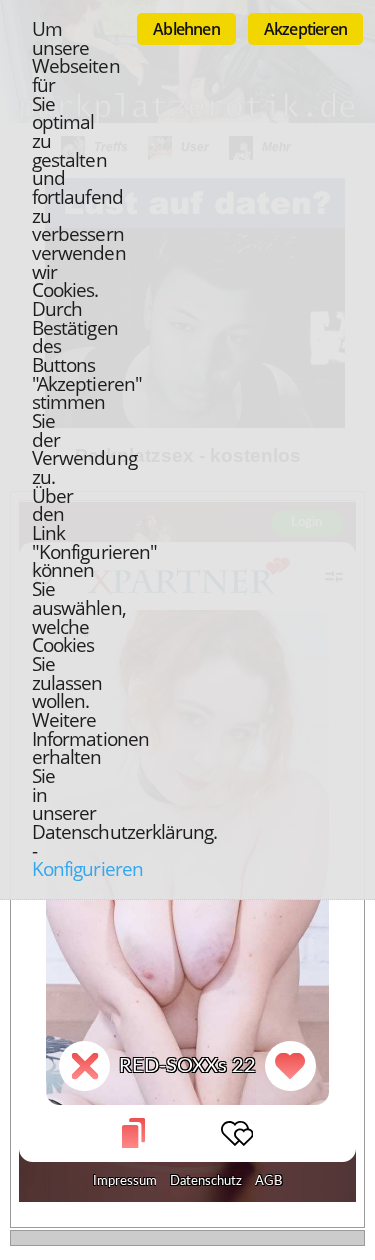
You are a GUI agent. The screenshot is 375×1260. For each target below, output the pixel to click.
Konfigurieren (87, 868)
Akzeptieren (305, 29)
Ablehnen (186, 29)
